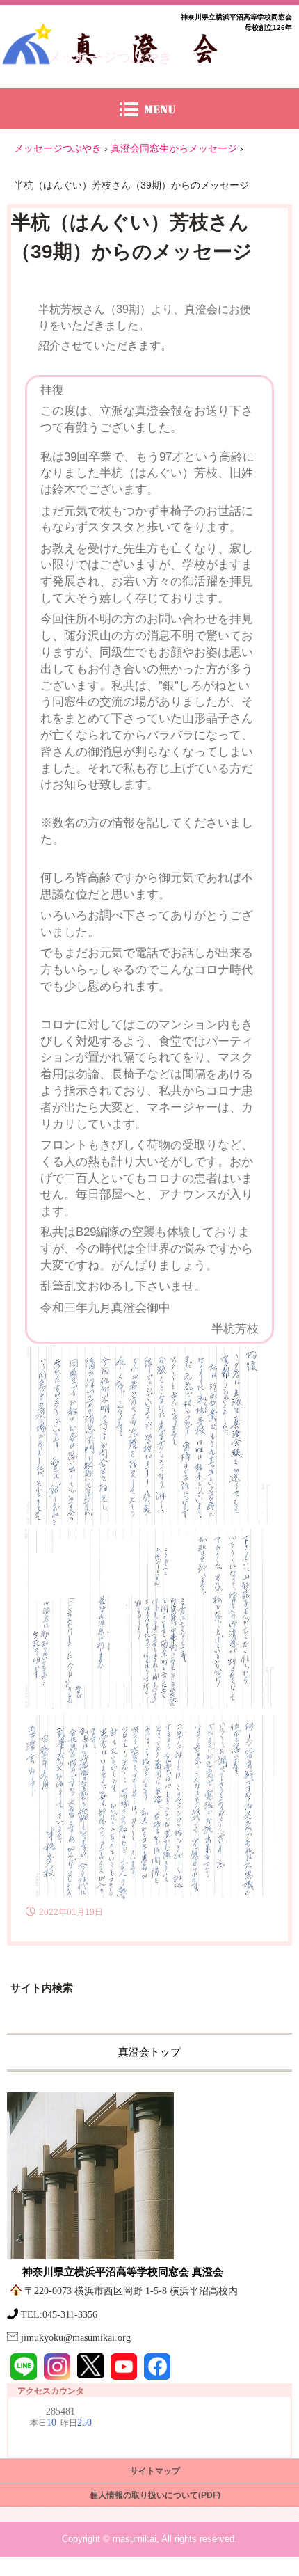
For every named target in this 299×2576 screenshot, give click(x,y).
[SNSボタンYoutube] (124, 2367)
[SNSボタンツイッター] (90, 2366)
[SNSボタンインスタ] (57, 2367)
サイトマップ (155, 2471)
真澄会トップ (149, 2052)
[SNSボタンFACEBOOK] (157, 2367)
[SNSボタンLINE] (24, 2367)
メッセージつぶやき (110, 57)
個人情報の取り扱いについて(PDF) (155, 2495)
